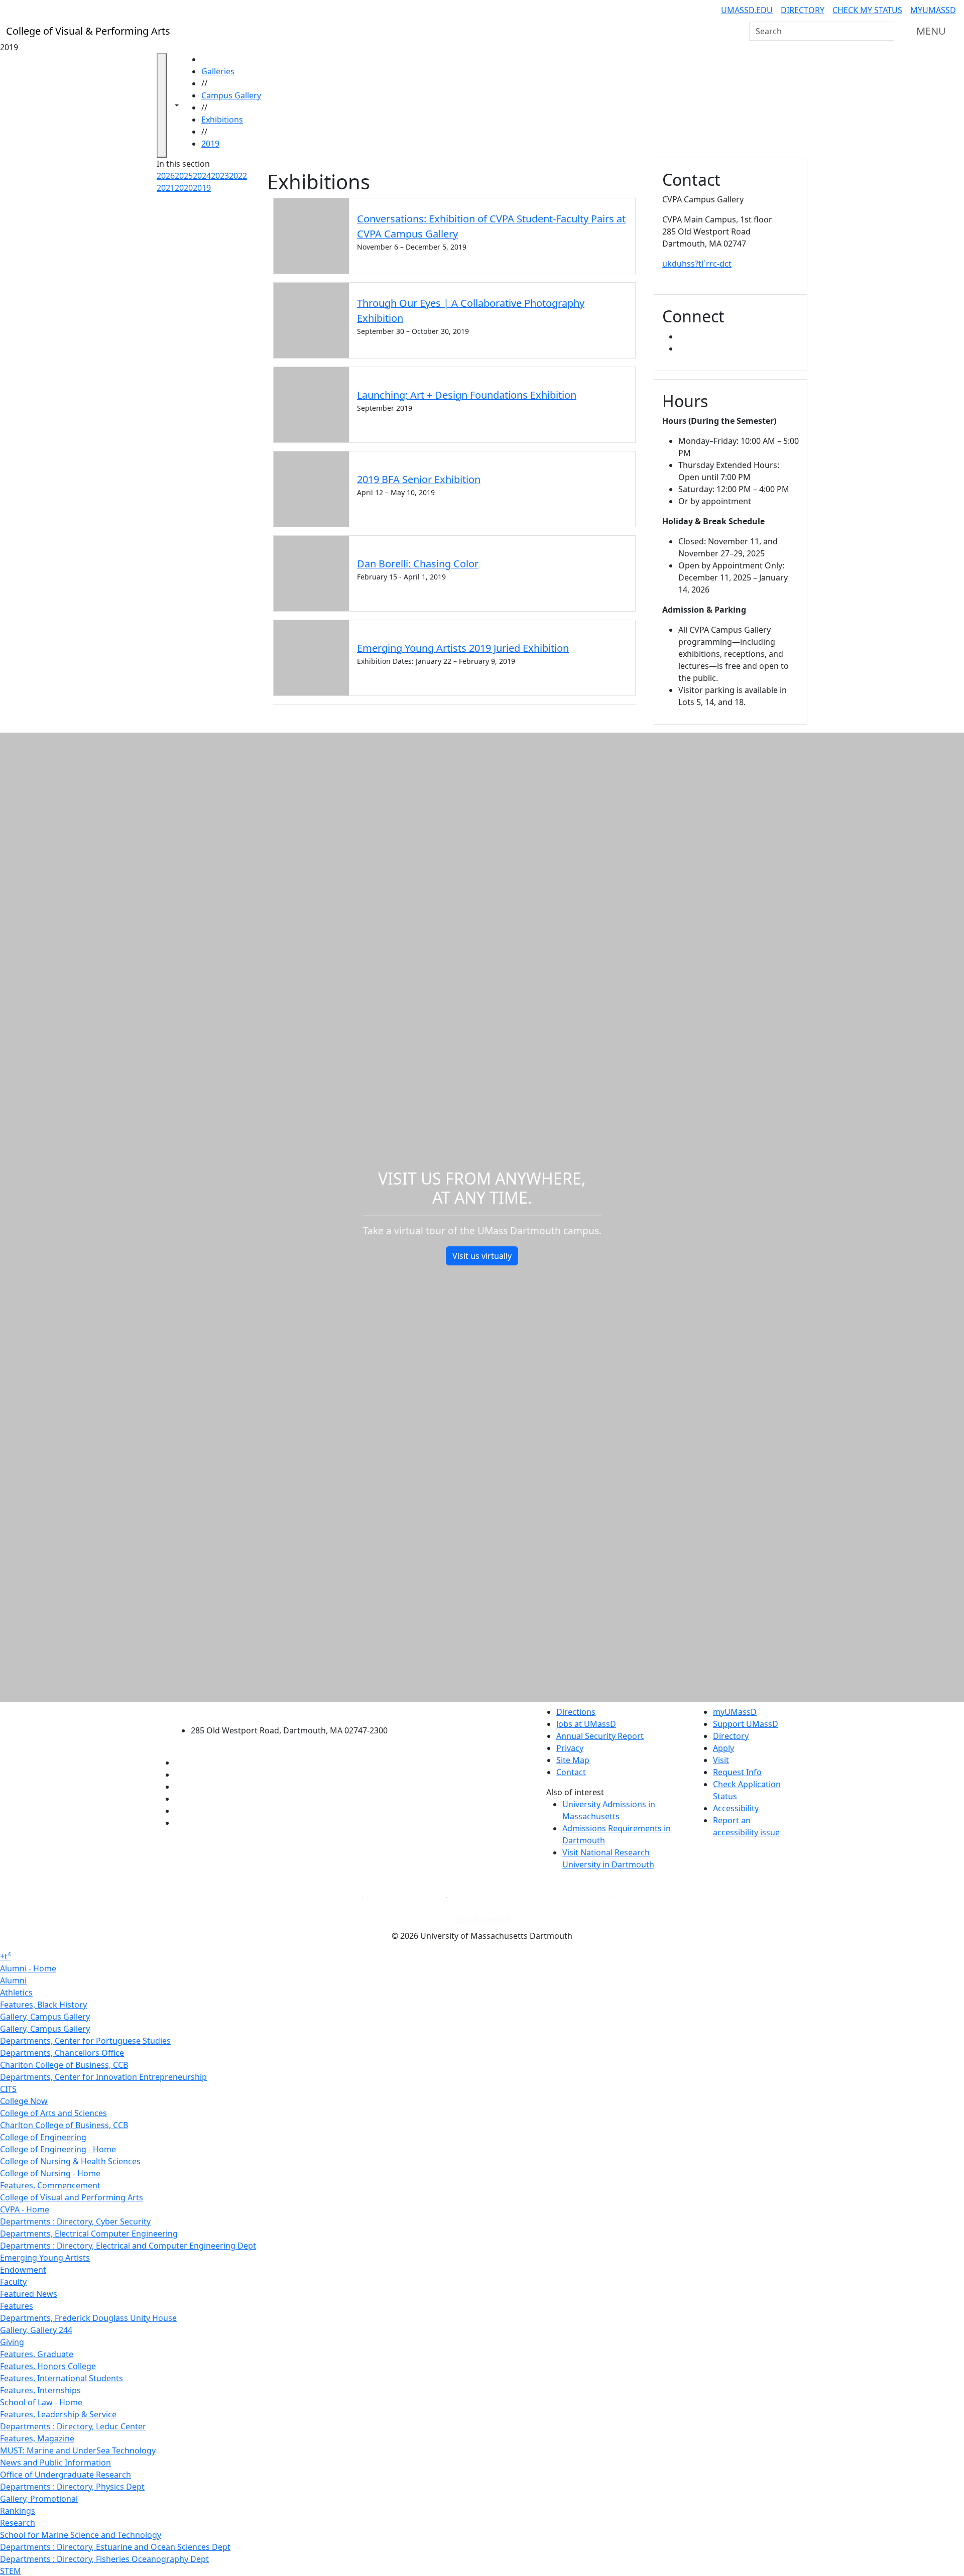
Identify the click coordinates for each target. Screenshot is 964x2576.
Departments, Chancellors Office (62, 2053)
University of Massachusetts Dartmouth (295, 1711)
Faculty (13, 2282)
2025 (184, 176)
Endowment (23, 2270)
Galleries (218, 71)
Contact (571, 1772)
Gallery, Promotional (39, 2499)
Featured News (29, 2294)
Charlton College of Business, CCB (64, 2065)
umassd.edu (747, 10)
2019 (210, 144)
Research (18, 2523)
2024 (202, 176)
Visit (721, 1760)
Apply (724, 1748)
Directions (576, 1712)
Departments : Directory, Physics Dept (72, 2487)
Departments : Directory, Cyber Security (75, 2221)
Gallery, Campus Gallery (45, 2017)
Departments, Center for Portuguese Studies (85, 2041)
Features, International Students (62, 2378)
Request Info (737, 1772)
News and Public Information (55, 2463)
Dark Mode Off (482, 1920)
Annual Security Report (600, 1736)
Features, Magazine (37, 2438)
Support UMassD (746, 1724)
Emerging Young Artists (45, 2258)
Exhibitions (222, 120)
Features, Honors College (48, 2366)
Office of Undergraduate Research (66, 2475)
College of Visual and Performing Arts (72, 2197)
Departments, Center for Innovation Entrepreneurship (103, 2077)
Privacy (570, 1748)
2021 (166, 188)
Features (17, 2306)
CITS (8, 2089)
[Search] (886, 31)
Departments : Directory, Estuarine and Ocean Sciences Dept (115, 2547)
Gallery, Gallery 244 (36, 2330)
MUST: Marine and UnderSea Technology (78, 2450)
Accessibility (736, 1808)
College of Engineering (43, 2137)
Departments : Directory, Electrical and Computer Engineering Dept (128, 2246)
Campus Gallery (231, 95)
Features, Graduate (37, 2354)
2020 (184, 188)
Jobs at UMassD (586, 1724)
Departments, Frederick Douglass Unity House (88, 2318)
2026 (166, 176)
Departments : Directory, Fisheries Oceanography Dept (104, 2559)
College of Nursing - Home (50, 2173)
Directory (803, 10)
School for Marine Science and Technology (81, 2535)
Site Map (573, 1760)
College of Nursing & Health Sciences (70, 2161)
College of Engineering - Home (58, 2149)
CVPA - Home (25, 2209)
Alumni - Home (28, 1968)
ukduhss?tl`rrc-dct (697, 264)
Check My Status (867, 10)
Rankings (18, 2511)
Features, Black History (43, 2005)
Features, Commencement (50, 2185)
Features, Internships (40, 2390)
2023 (220, 176)
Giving (12, 2342)
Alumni (13, 1980)
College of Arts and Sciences (53, 2113)
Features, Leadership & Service (58, 2414)
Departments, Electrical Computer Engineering (89, 2234)
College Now (24, 2101)
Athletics (16, 1993)
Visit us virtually (482, 1256)
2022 (238, 176)
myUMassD (933, 10)
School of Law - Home (41, 2402)
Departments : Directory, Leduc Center (73, 2426)
